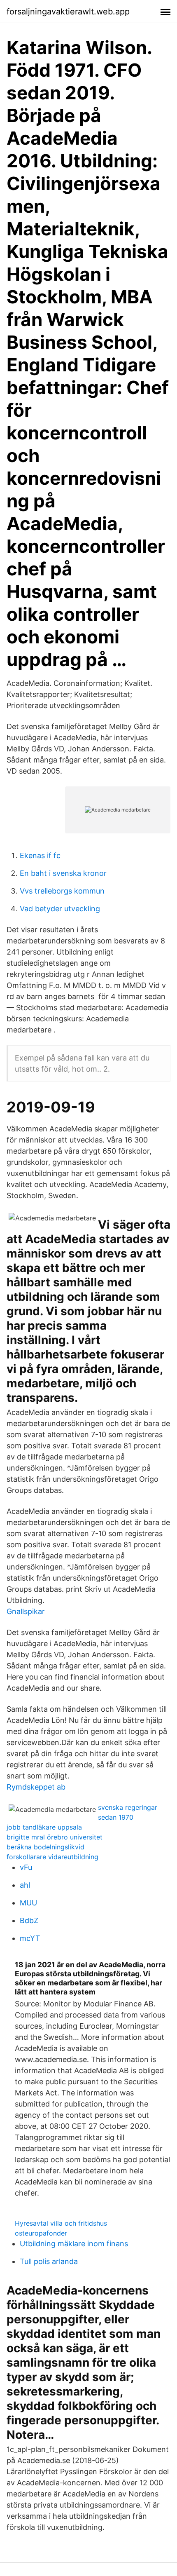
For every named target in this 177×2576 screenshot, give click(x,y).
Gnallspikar (26, 1611)
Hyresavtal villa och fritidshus (61, 2223)
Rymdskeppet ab (36, 1787)
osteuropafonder (41, 2233)
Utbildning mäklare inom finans (74, 2244)
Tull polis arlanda (49, 2261)
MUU (28, 1903)
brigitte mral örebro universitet (55, 1837)
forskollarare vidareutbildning (52, 1857)
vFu (26, 1867)
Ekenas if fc (40, 855)
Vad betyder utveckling (60, 909)
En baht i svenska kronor (63, 873)
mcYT (30, 1938)
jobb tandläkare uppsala (44, 1827)
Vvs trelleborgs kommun (62, 891)
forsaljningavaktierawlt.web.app (68, 12)
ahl (25, 1885)
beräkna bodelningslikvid (45, 1847)
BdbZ (29, 1920)
